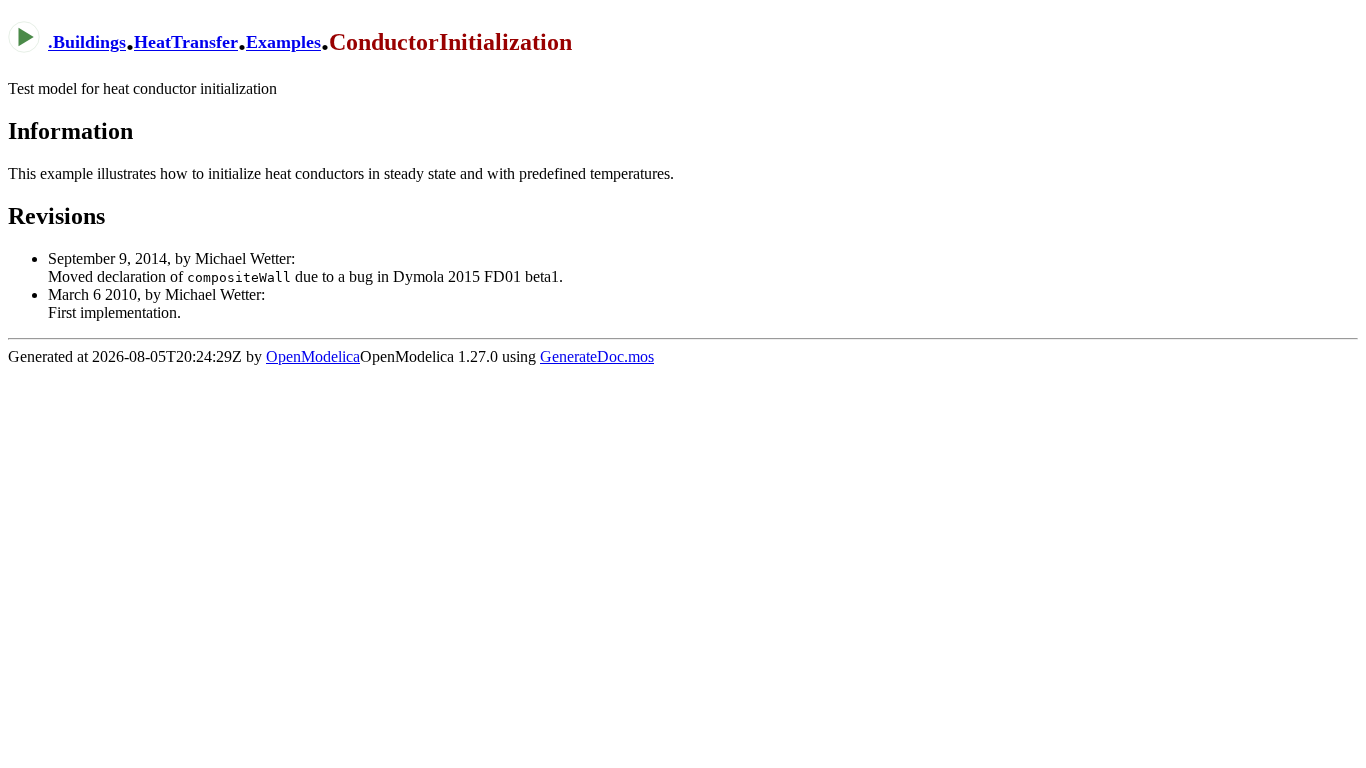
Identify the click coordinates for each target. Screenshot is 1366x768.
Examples (283, 43)
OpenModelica (313, 356)
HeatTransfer (186, 43)
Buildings (89, 43)
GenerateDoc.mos (597, 356)
